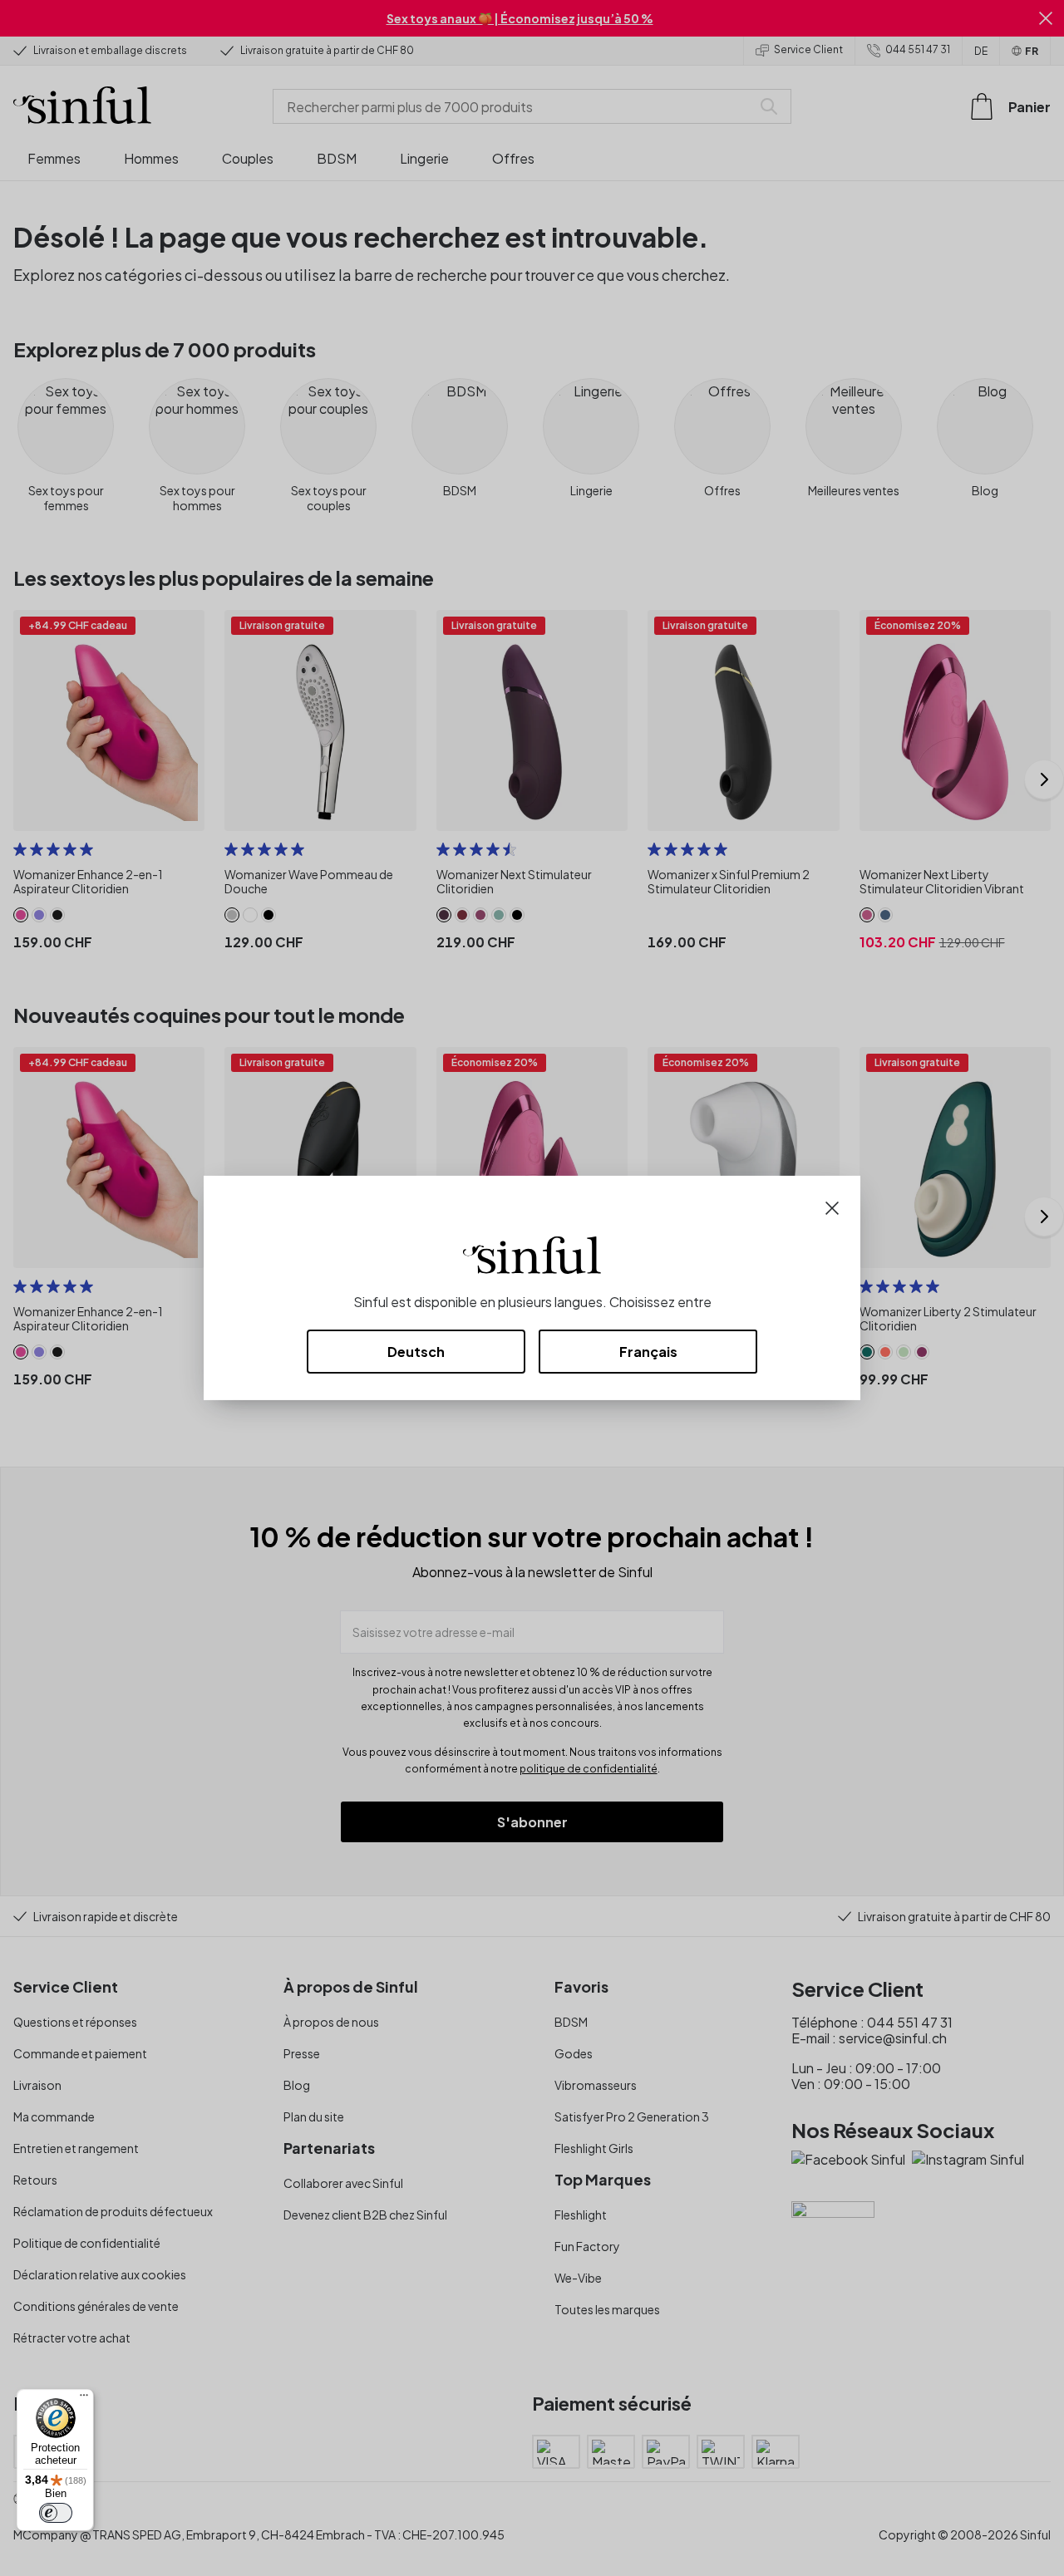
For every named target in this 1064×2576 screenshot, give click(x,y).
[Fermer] (832, 1206)
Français (648, 1352)
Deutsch (416, 1352)
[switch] (56, 2513)
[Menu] (84, 2399)
